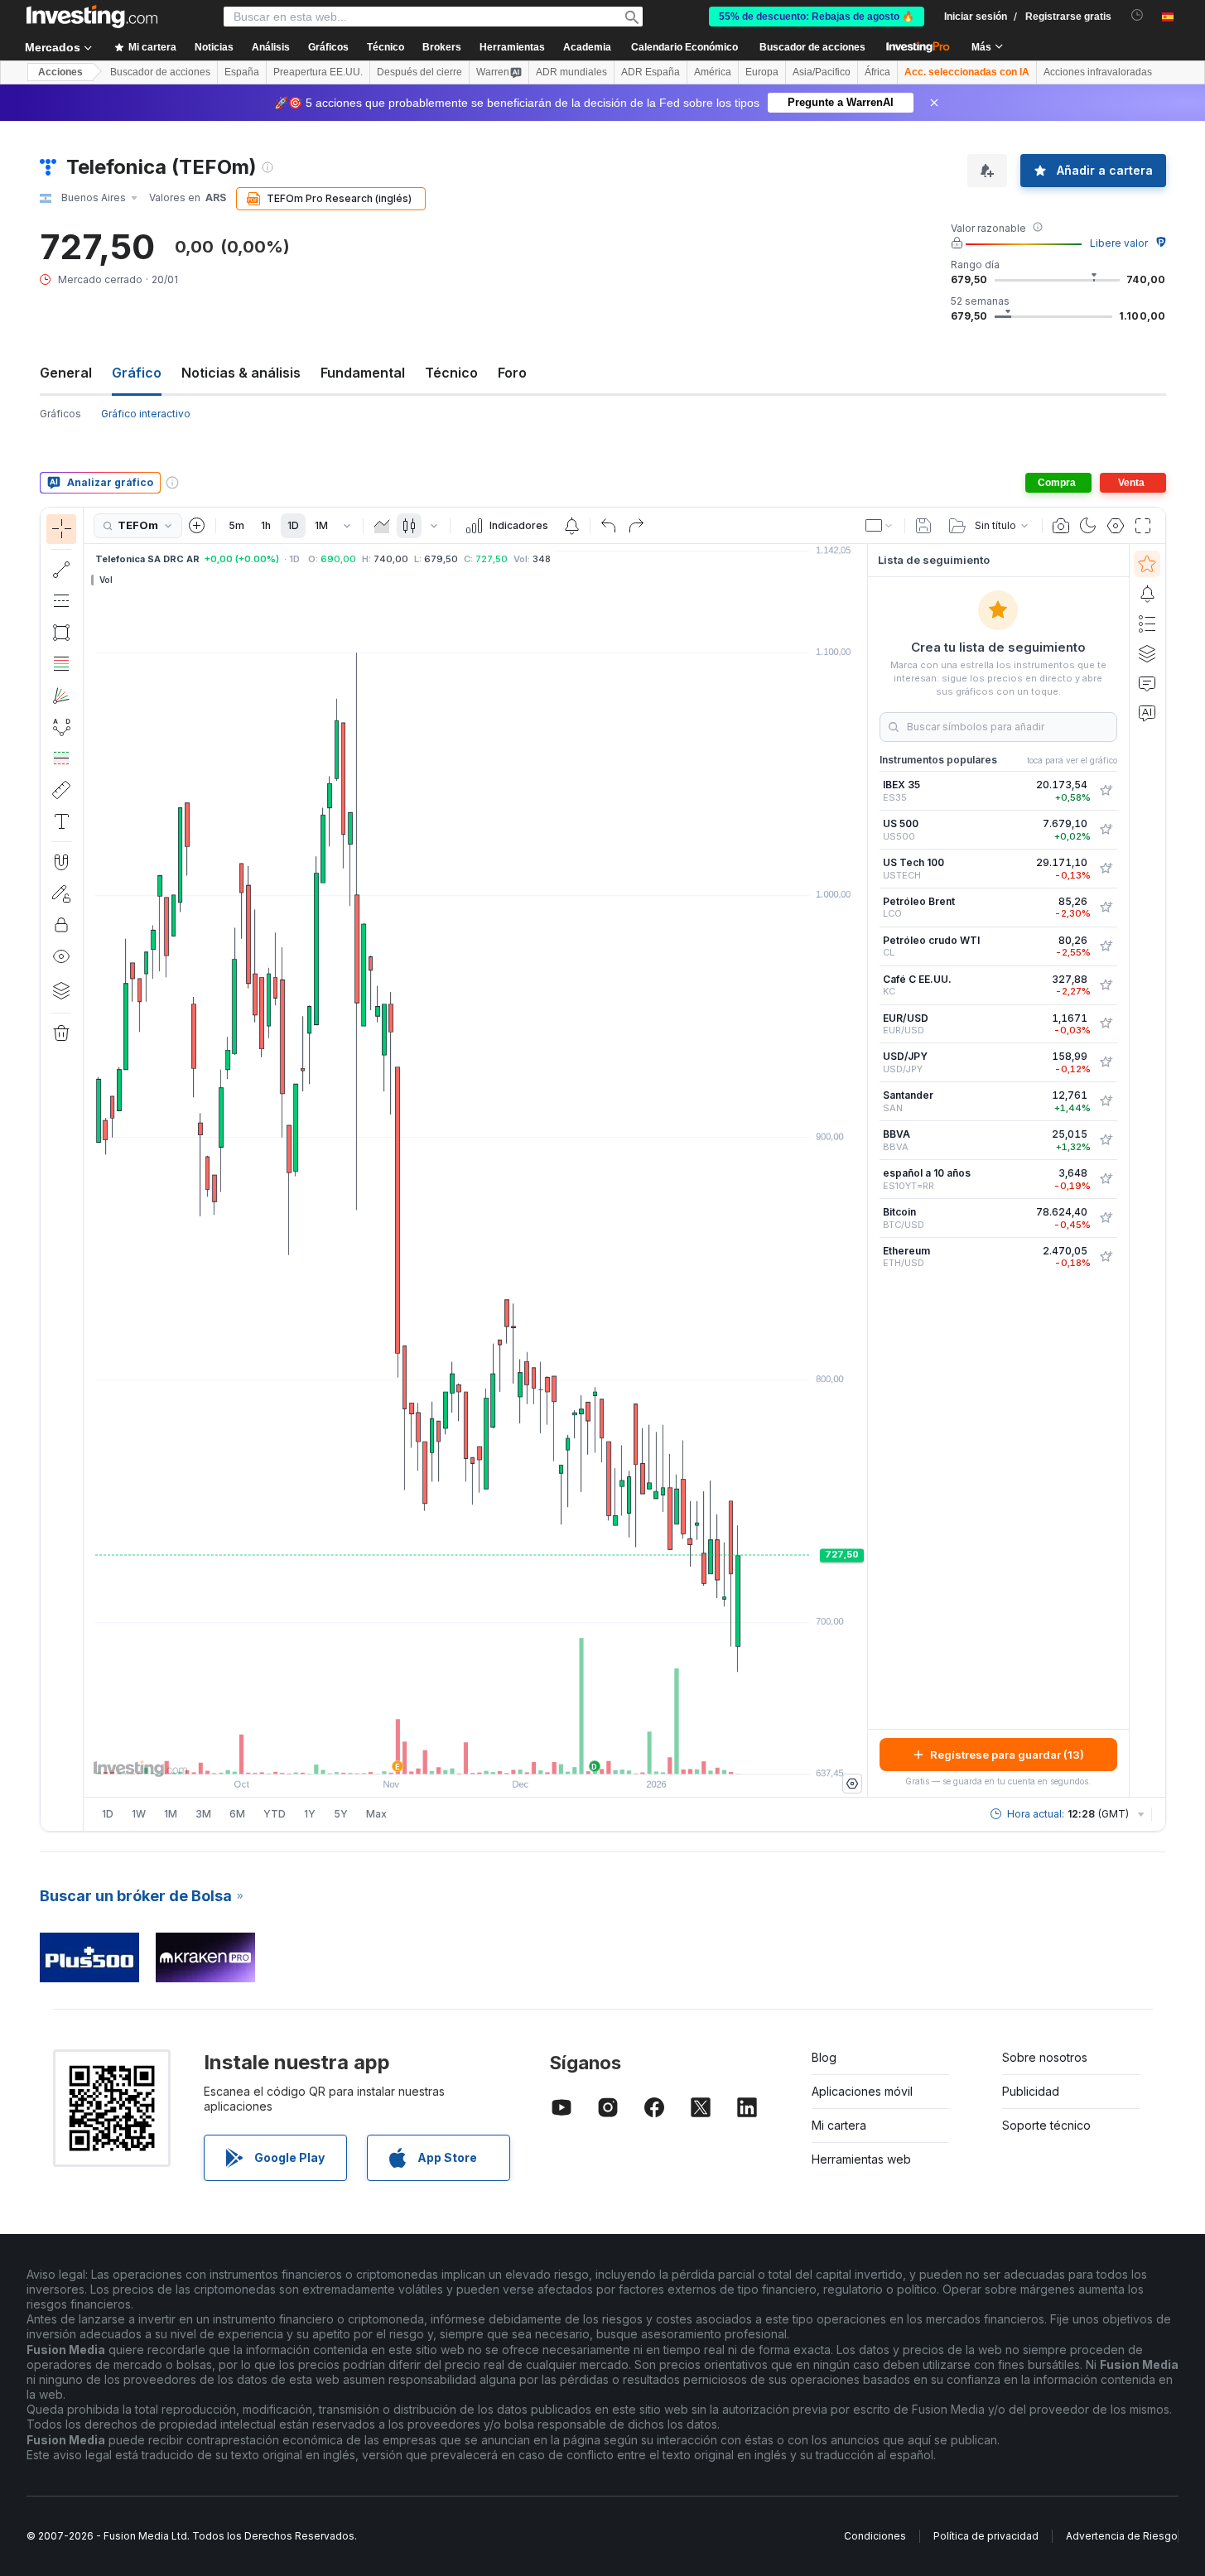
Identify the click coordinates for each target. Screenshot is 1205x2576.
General (66, 373)
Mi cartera (839, 2125)
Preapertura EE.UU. (318, 72)
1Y (310, 1814)
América (713, 72)
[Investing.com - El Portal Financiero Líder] (92, 17)
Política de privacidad (986, 2536)
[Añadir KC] (1106, 985)
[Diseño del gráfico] (880, 526)
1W (139, 1814)
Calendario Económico (684, 47)
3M (203, 1814)
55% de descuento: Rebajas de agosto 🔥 (817, 17)
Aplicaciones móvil (862, 2091)
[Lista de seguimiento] (1147, 564)
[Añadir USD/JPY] (1106, 1062)
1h (266, 525)
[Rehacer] (636, 526)
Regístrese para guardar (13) (1007, 1755)
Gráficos (60, 414)
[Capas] (61, 990)
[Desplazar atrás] (475, 1753)
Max (376, 1814)
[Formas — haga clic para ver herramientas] (61, 633)
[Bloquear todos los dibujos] (61, 925)
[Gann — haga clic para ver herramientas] (61, 696)
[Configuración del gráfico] (1116, 526)
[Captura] (1061, 526)
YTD (275, 1814)
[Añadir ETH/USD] (1106, 1257)
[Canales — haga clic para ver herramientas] (61, 601)
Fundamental (363, 373)
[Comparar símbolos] (197, 526)
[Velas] (409, 526)
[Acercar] (453, 1753)
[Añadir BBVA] (1106, 1140)
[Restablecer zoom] (520, 1753)
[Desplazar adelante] (498, 1753)
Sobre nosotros (1045, 2057)
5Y (341, 1814)
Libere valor (1119, 243)
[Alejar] (431, 1753)
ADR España (651, 72)
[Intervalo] (347, 526)
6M (237, 1814)
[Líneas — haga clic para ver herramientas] (61, 570)
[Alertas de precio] (571, 526)
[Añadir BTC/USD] (1106, 1218)
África (877, 72)
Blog (824, 2057)
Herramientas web (861, 2159)
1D (293, 525)
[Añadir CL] (1106, 946)
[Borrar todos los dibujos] (61, 1033)
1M (321, 525)
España (242, 72)
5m (236, 525)
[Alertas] (1147, 594)
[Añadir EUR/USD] (1106, 1023)
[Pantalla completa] (1143, 526)
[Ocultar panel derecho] (862, 1171)
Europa (762, 72)
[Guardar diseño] (923, 526)
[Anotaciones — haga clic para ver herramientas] (61, 821)
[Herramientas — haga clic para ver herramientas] (61, 790)
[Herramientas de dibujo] (89, 1169)
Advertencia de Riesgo (1122, 2536)
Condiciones (875, 2536)
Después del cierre (419, 72)
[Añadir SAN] (1106, 1101)
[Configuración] (852, 1784)
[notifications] (1138, 15)
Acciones (60, 72)
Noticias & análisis (241, 373)
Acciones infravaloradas (1098, 72)
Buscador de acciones (812, 47)
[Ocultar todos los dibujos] (61, 956)
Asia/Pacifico (822, 72)
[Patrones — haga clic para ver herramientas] (61, 727)
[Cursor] (61, 529)
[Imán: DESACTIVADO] (61, 862)
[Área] (382, 526)
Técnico (451, 373)
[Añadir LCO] (1106, 908)
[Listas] (1147, 624)
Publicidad (1031, 2091)
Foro (512, 373)
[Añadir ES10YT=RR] (1106, 1179)
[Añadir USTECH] (1106, 869)
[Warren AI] (1147, 713)
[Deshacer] (609, 526)
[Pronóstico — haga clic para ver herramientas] (61, 758)
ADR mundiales (571, 72)
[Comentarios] (1147, 683)
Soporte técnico (1046, 2125)
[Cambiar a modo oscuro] (1088, 526)
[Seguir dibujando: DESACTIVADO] (61, 893)
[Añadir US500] (1106, 830)
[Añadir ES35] (1106, 791)
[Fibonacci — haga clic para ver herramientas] (61, 664)
